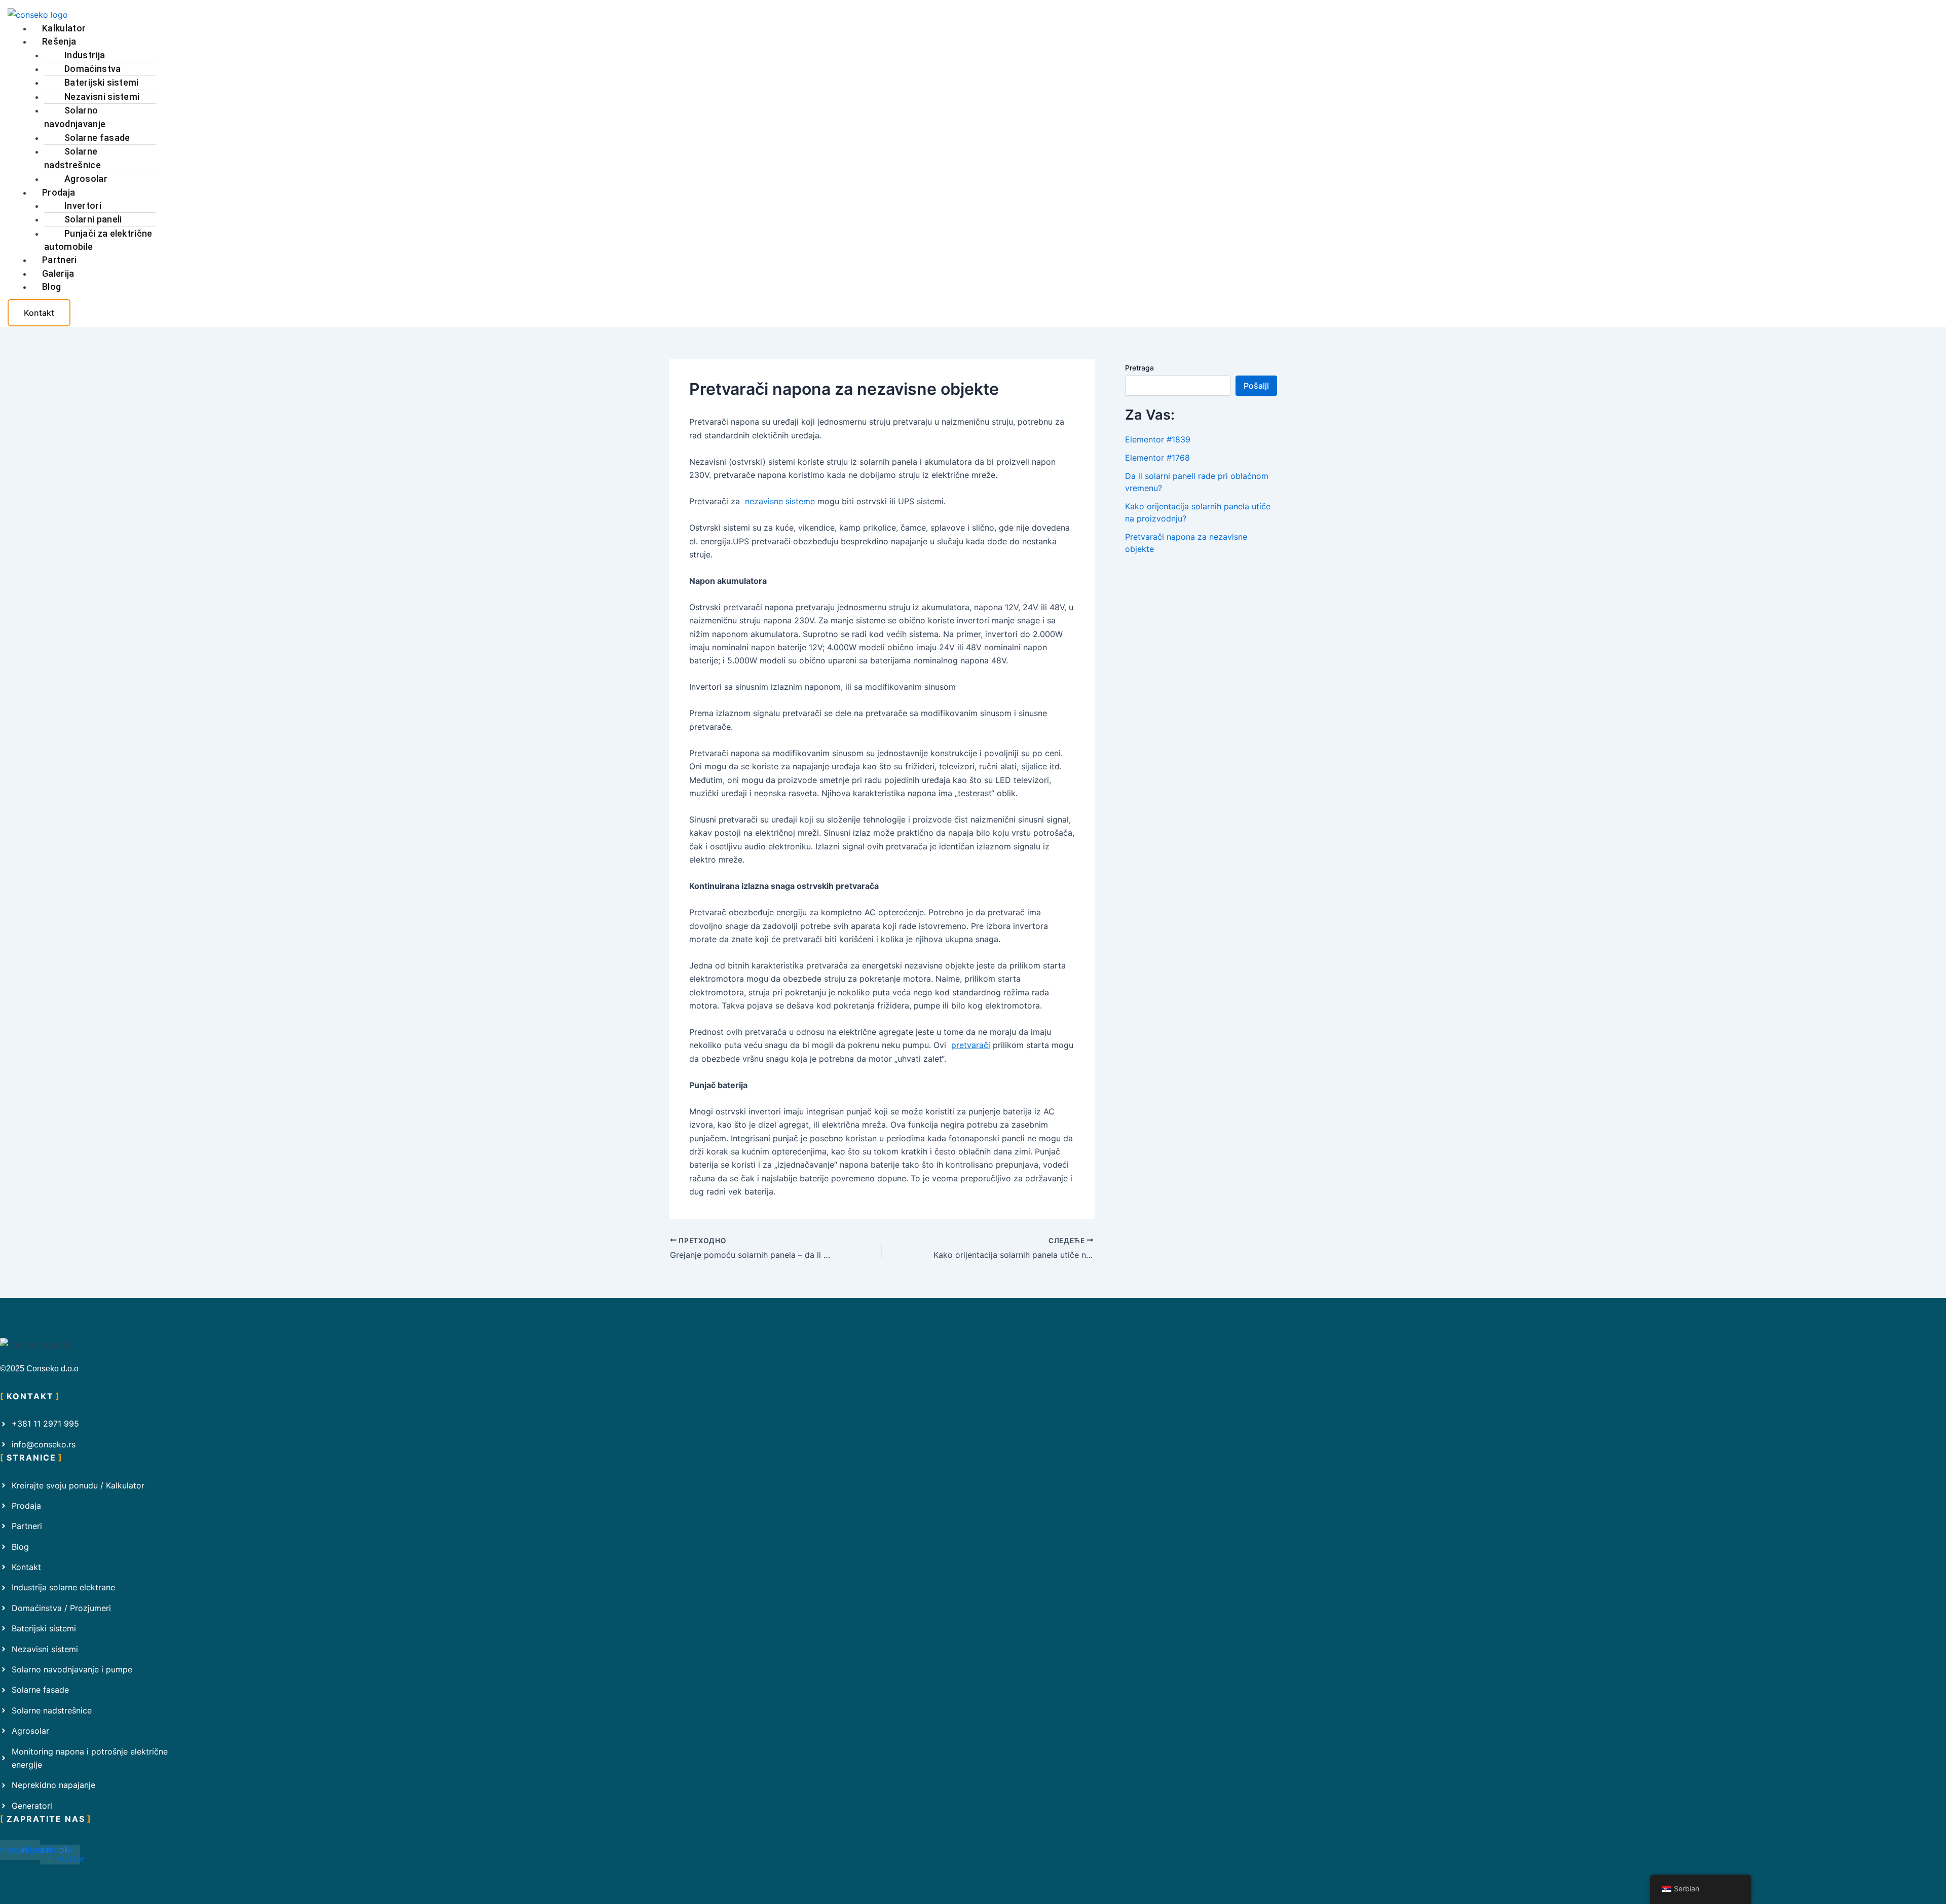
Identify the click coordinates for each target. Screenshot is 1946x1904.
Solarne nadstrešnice (72, 158)
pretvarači (971, 1045)
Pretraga (1139, 368)
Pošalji (1256, 386)
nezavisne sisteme (780, 501)
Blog (51, 287)
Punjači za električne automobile (98, 240)
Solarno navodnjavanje (75, 117)
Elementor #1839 (1158, 439)
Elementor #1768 (1157, 458)
